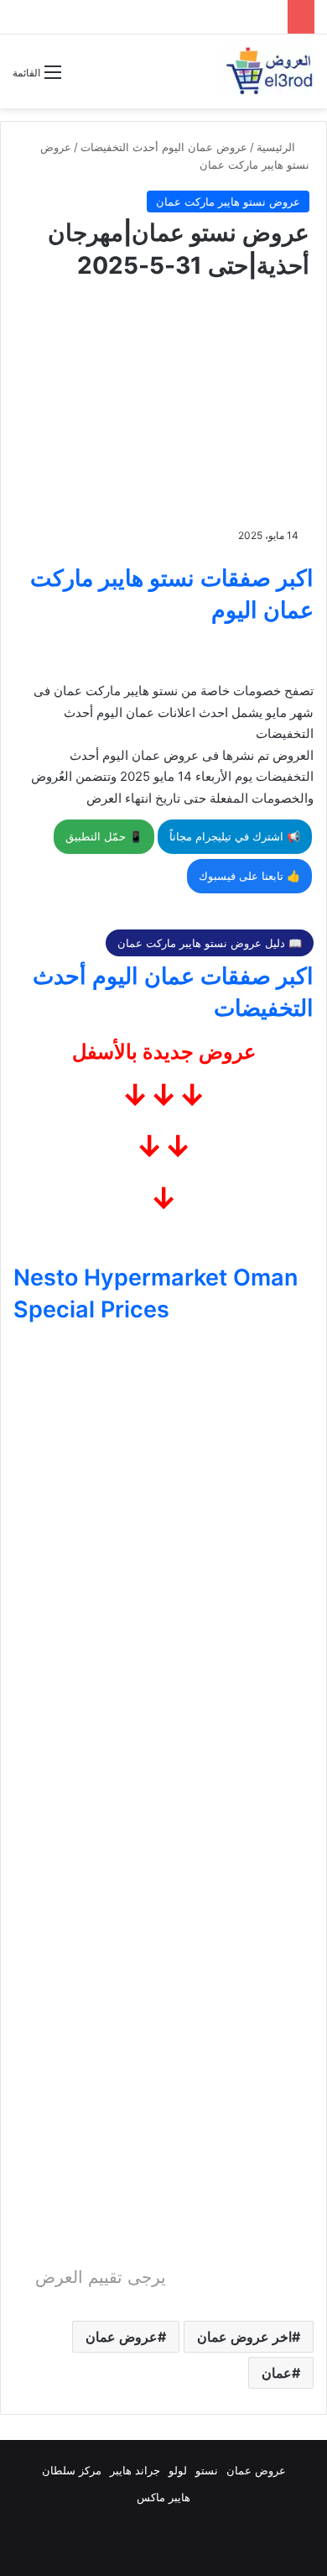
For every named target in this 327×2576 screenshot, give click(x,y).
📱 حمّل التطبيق (104, 836)
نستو (207, 2470)
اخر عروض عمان (244, 2337)
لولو (178, 2470)
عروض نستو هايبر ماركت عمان (228, 202)
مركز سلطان (72, 2470)
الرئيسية (278, 147)
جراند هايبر (135, 2470)
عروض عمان (122, 2337)
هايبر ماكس (163, 2497)
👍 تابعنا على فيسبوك (249, 876)
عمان (277, 2373)
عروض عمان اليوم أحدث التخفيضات (164, 147)
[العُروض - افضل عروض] (268, 71)
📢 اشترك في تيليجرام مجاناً (235, 836)
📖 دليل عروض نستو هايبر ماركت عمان (210, 943)
